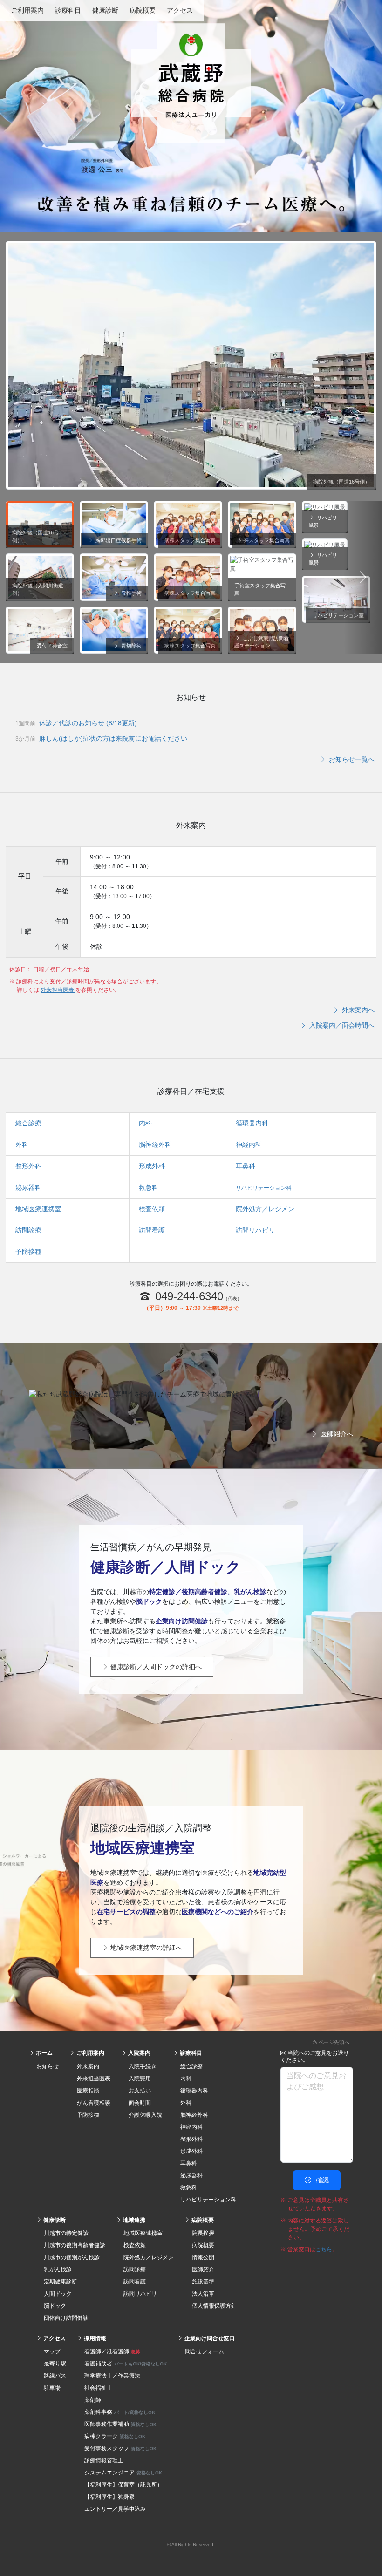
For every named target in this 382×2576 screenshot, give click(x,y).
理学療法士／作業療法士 (115, 2376)
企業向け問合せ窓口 (209, 2338)
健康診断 (105, 10)
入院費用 (140, 2079)
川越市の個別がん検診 (72, 2257)
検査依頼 (152, 1209)
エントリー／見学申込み (115, 2509)
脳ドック (55, 2306)
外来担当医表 (58, 990)
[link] (191, 2041)
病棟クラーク (115, 2436)
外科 (22, 1145)
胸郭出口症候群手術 (118, 540)
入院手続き (143, 2066)
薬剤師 (93, 2400)
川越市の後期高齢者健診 (75, 2245)
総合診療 (28, 1123)
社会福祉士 (98, 2388)
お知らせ (48, 2066)
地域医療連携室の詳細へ (145, 1948)
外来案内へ (357, 1010)
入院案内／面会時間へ (341, 1025)
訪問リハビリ (255, 1230)
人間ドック (58, 2294)
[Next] (363, 577)
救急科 (149, 1187)
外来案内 (88, 2066)
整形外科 (28, 1166)
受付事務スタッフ (120, 2448)
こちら (324, 2249)
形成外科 (152, 1166)
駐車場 (52, 2388)
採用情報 (94, 2338)
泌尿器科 (28, 1187)
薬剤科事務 (120, 2412)
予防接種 (28, 1252)
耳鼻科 (246, 1166)
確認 (321, 2180)
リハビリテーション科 (264, 1188)
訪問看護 (152, 1230)
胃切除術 (131, 646)
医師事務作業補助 (120, 2424)
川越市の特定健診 (66, 2233)
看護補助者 (126, 2364)
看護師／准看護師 (112, 2351)
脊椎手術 (131, 593)
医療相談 (88, 2091)
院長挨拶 (203, 2233)
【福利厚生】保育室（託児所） (123, 2485)
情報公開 (203, 2257)
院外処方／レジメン (265, 1209)
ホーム (44, 2053)
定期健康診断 (61, 2282)
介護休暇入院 (145, 2115)
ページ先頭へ (333, 2042)
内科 (145, 1123)
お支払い (140, 2091)
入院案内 (139, 2053)
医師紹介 (203, 2269)
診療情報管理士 (104, 2460)
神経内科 (249, 1145)
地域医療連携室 (38, 1209)
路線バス (55, 2376)
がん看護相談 (94, 2103)
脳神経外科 (155, 1145)
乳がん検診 (58, 2269)
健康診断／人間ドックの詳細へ (155, 1667)
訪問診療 (28, 1230)
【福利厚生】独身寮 (109, 2497)
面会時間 (140, 2103)
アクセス (180, 10)
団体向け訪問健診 (66, 2318)
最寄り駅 (55, 2364)
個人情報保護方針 (214, 2306)
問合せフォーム (205, 2351)
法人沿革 (203, 2294)
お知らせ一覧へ (351, 759)
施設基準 (203, 2282)
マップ (52, 2351)
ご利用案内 (27, 10)
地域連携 (133, 2220)
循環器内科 (252, 1123)
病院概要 (143, 10)
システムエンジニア (123, 2473)
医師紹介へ (336, 1434)
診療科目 (68, 10)
